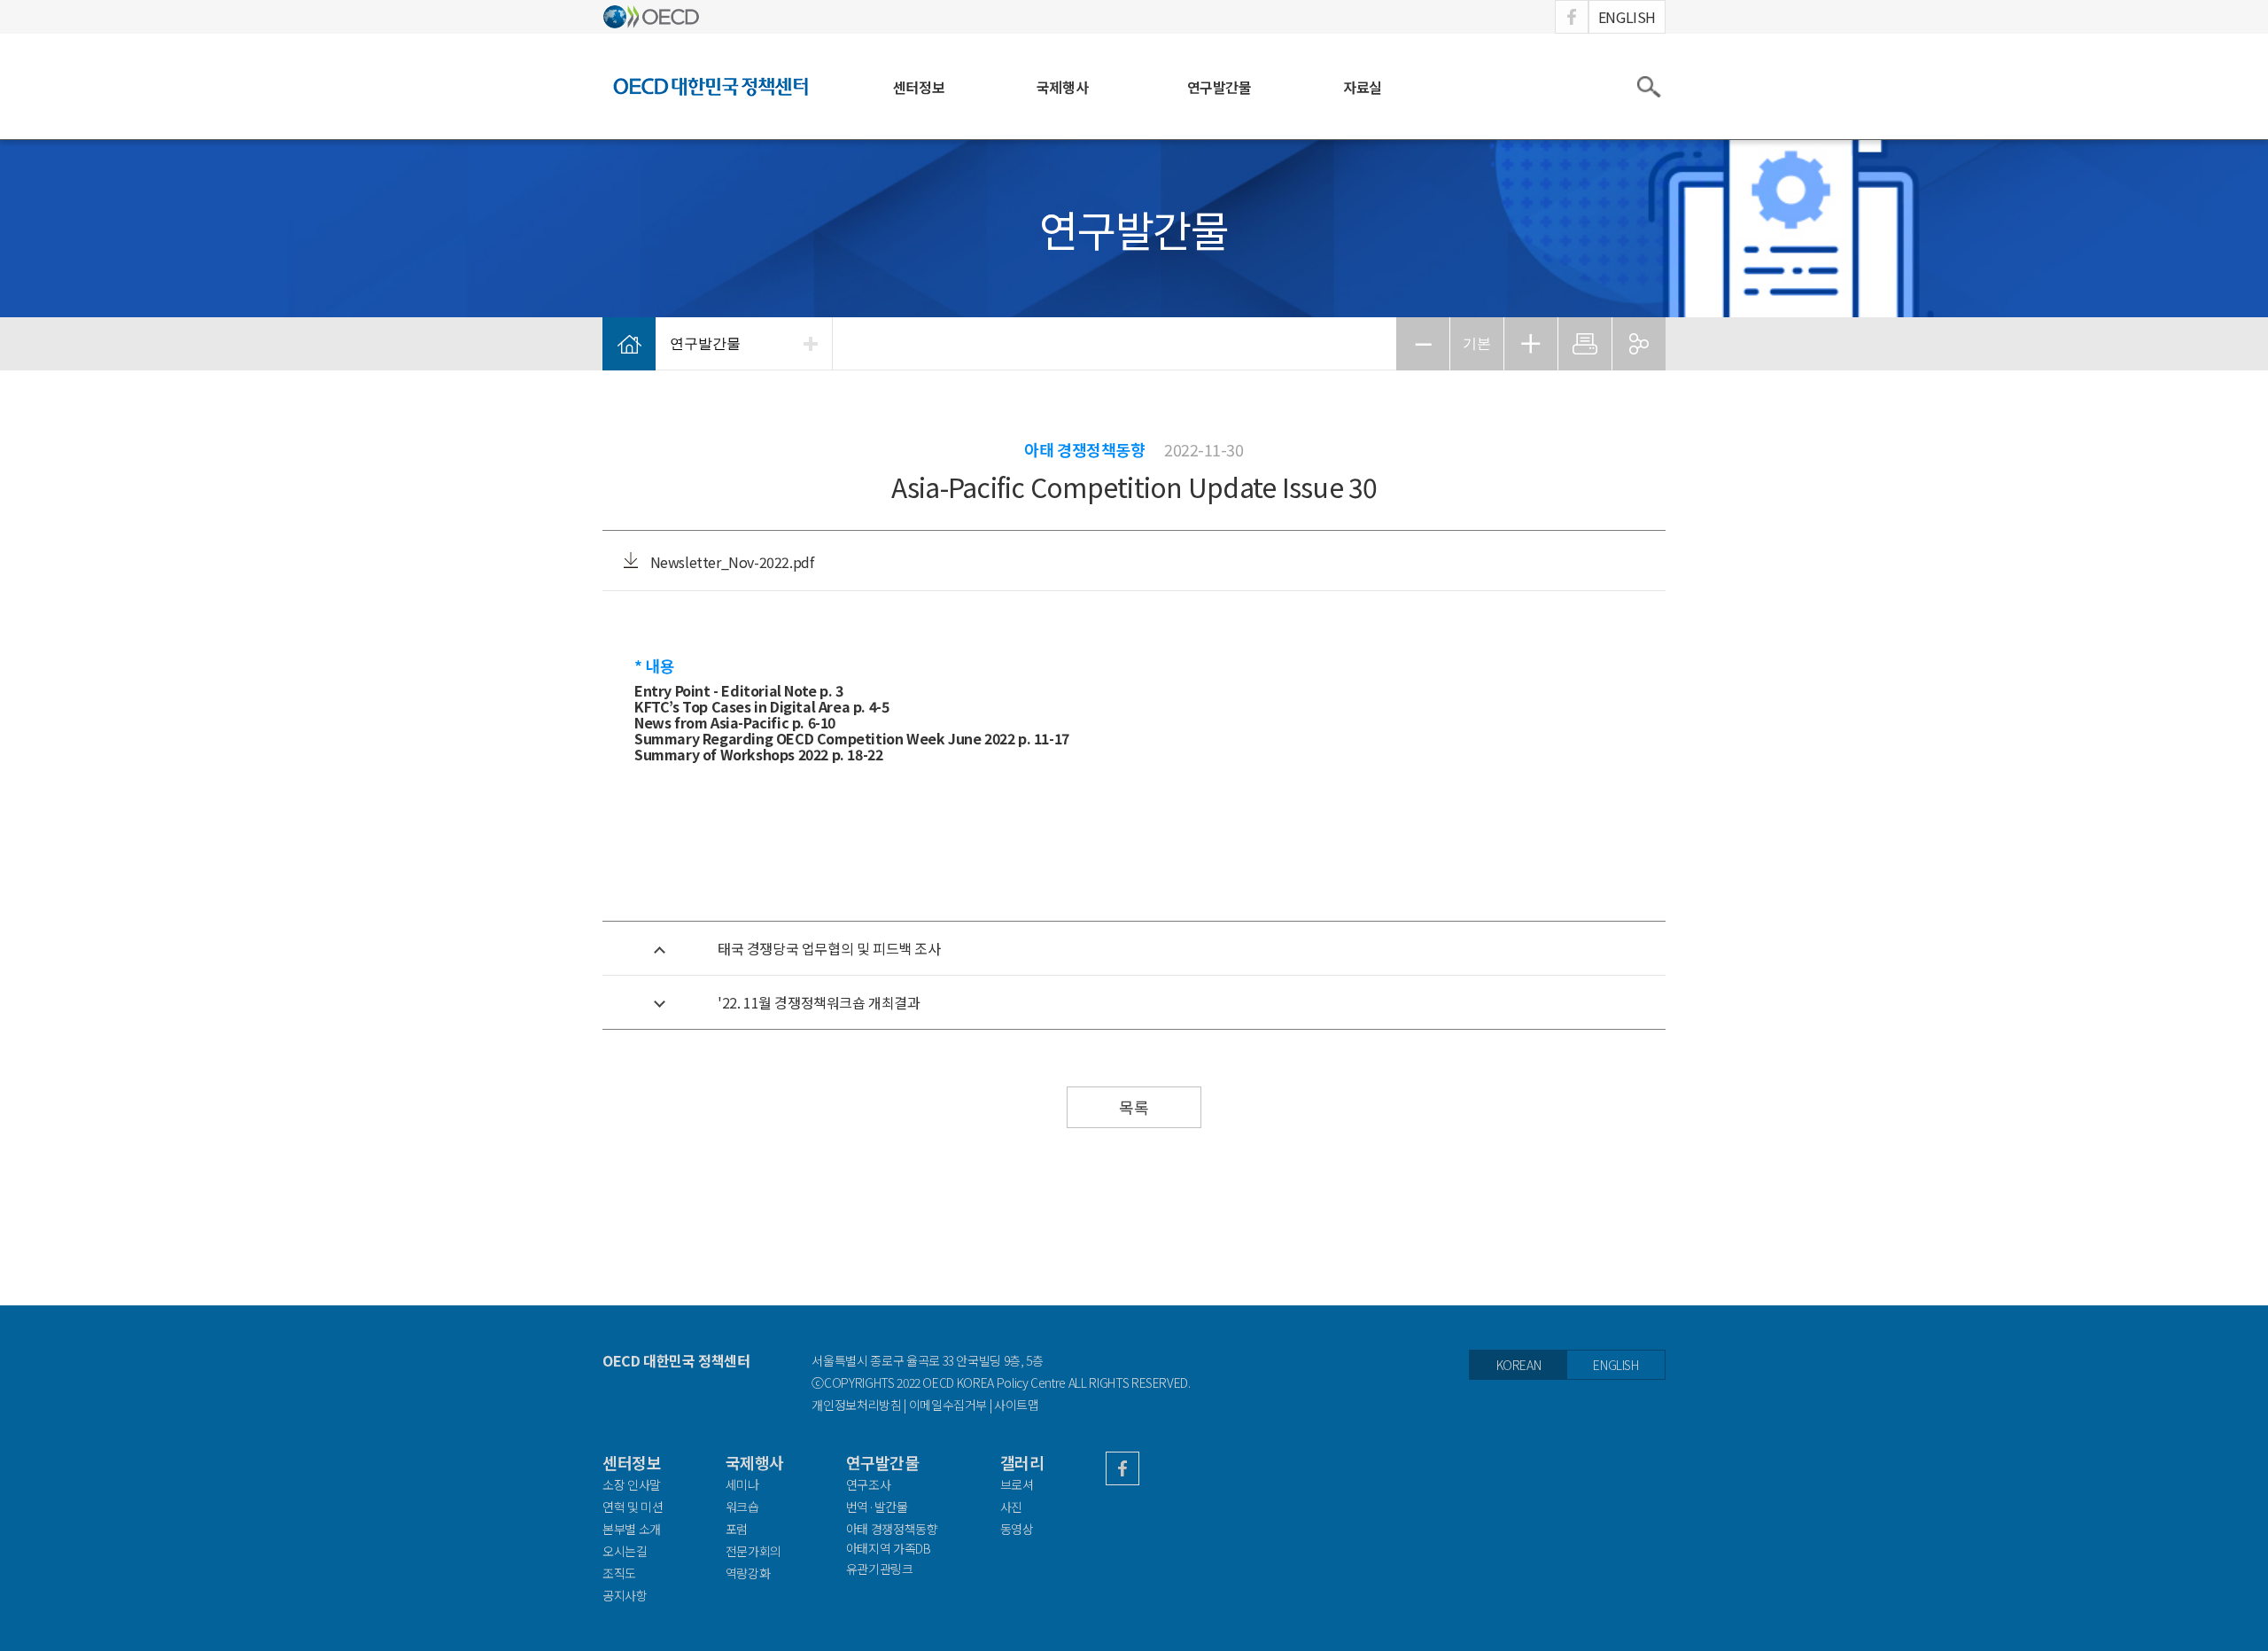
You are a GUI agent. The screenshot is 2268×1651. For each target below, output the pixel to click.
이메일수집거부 (948, 1405)
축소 (1423, 344)
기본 (1477, 343)
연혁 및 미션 (633, 1507)
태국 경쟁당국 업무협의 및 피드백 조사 (829, 948)
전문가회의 (753, 1551)
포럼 (737, 1529)
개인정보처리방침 (856, 1405)
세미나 (742, 1484)
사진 (1011, 1507)
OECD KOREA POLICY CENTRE (711, 86)
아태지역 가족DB (889, 1549)
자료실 (1363, 87)
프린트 (1585, 344)
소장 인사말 (632, 1484)
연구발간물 (1219, 87)
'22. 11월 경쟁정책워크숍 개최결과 (819, 1002)
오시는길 (625, 1551)
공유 (1639, 344)
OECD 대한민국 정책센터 (676, 1360)
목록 (1134, 1107)
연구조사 (869, 1484)
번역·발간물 (877, 1507)
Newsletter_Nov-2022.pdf (730, 562)
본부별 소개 (632, 1529)
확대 (1531, 344)
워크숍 (742, 1507)
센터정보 (919, 87)
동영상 (1017, 1529)
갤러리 (1022, 1463)
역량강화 (748, 1573)
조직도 (619, 1573)
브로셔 (1017, 1484)
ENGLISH (1627, 17)
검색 (1648, 87)
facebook (1572, 17)
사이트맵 (1017, 1405)
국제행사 (1062, 87)
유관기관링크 (880, 1569)
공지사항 (625, 1595)
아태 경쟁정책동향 (892, 1529)
